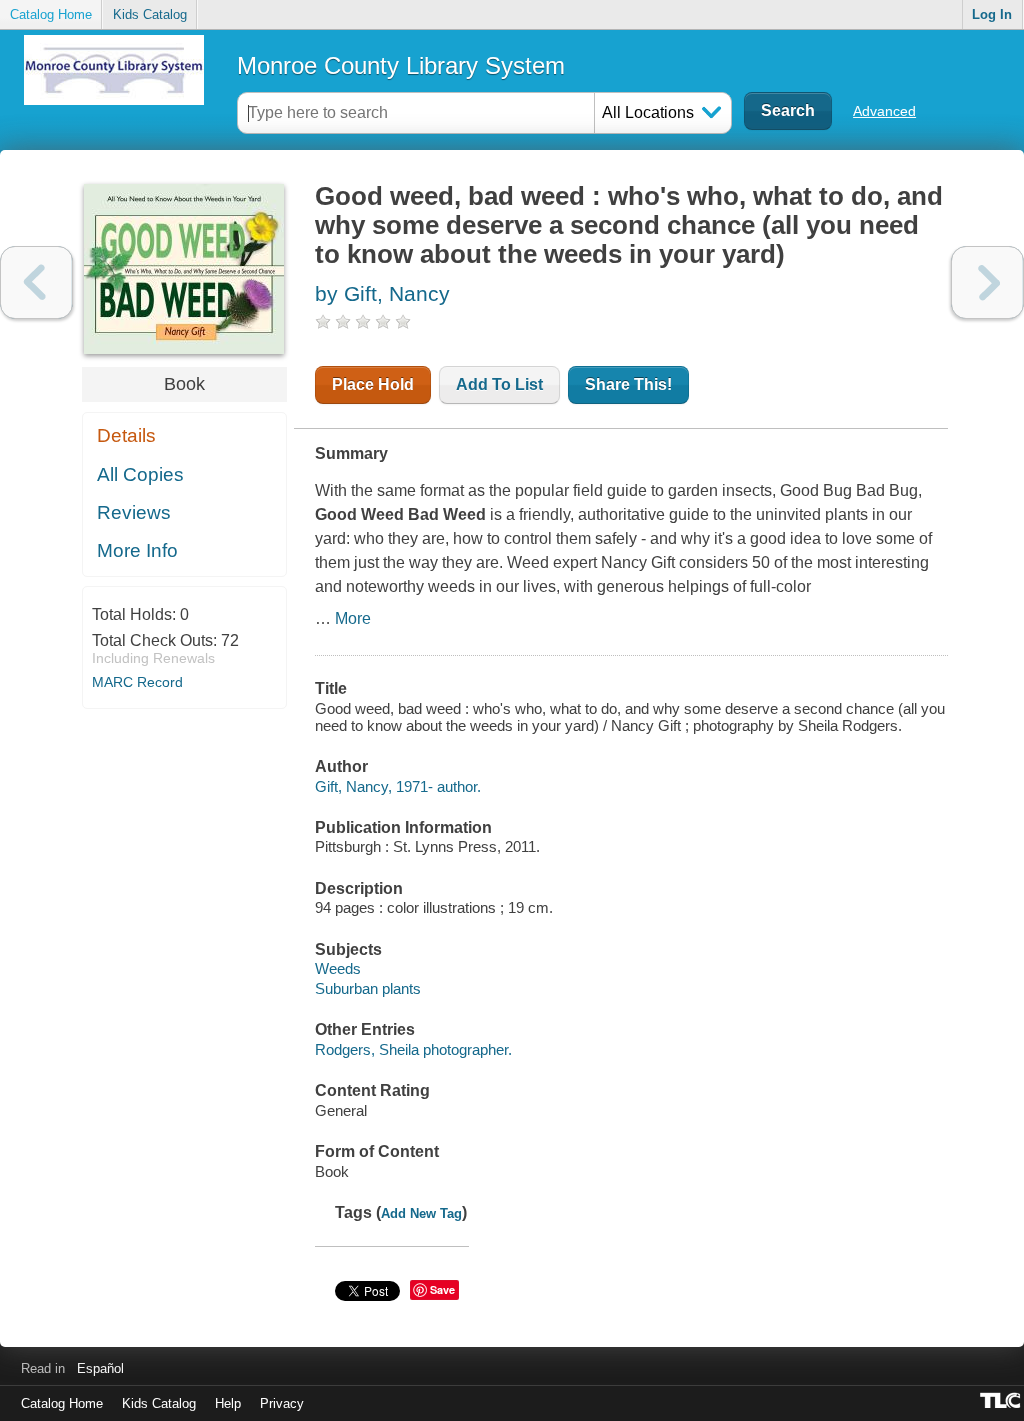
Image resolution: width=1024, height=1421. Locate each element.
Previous (36, 282)
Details (126, 435)
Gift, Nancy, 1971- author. (398, 786)
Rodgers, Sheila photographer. (413, 1049)
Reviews (134, 512)
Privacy (282, 1403)
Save (442, 1289)
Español (100, 1368)
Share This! (628, 384)
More (353, 618)
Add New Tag (421, 1213)
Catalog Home (51, 14)
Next (987, 282)
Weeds (338, 968)
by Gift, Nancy (382, 293)
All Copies (140, 474)
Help (228, 1403)
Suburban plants (368, 988)
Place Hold (373, 384)
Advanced (884, 111)
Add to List (499, 384)
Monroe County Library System (401, 65)
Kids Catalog (150, 14)
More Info (137, 550)
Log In (992, 14)
